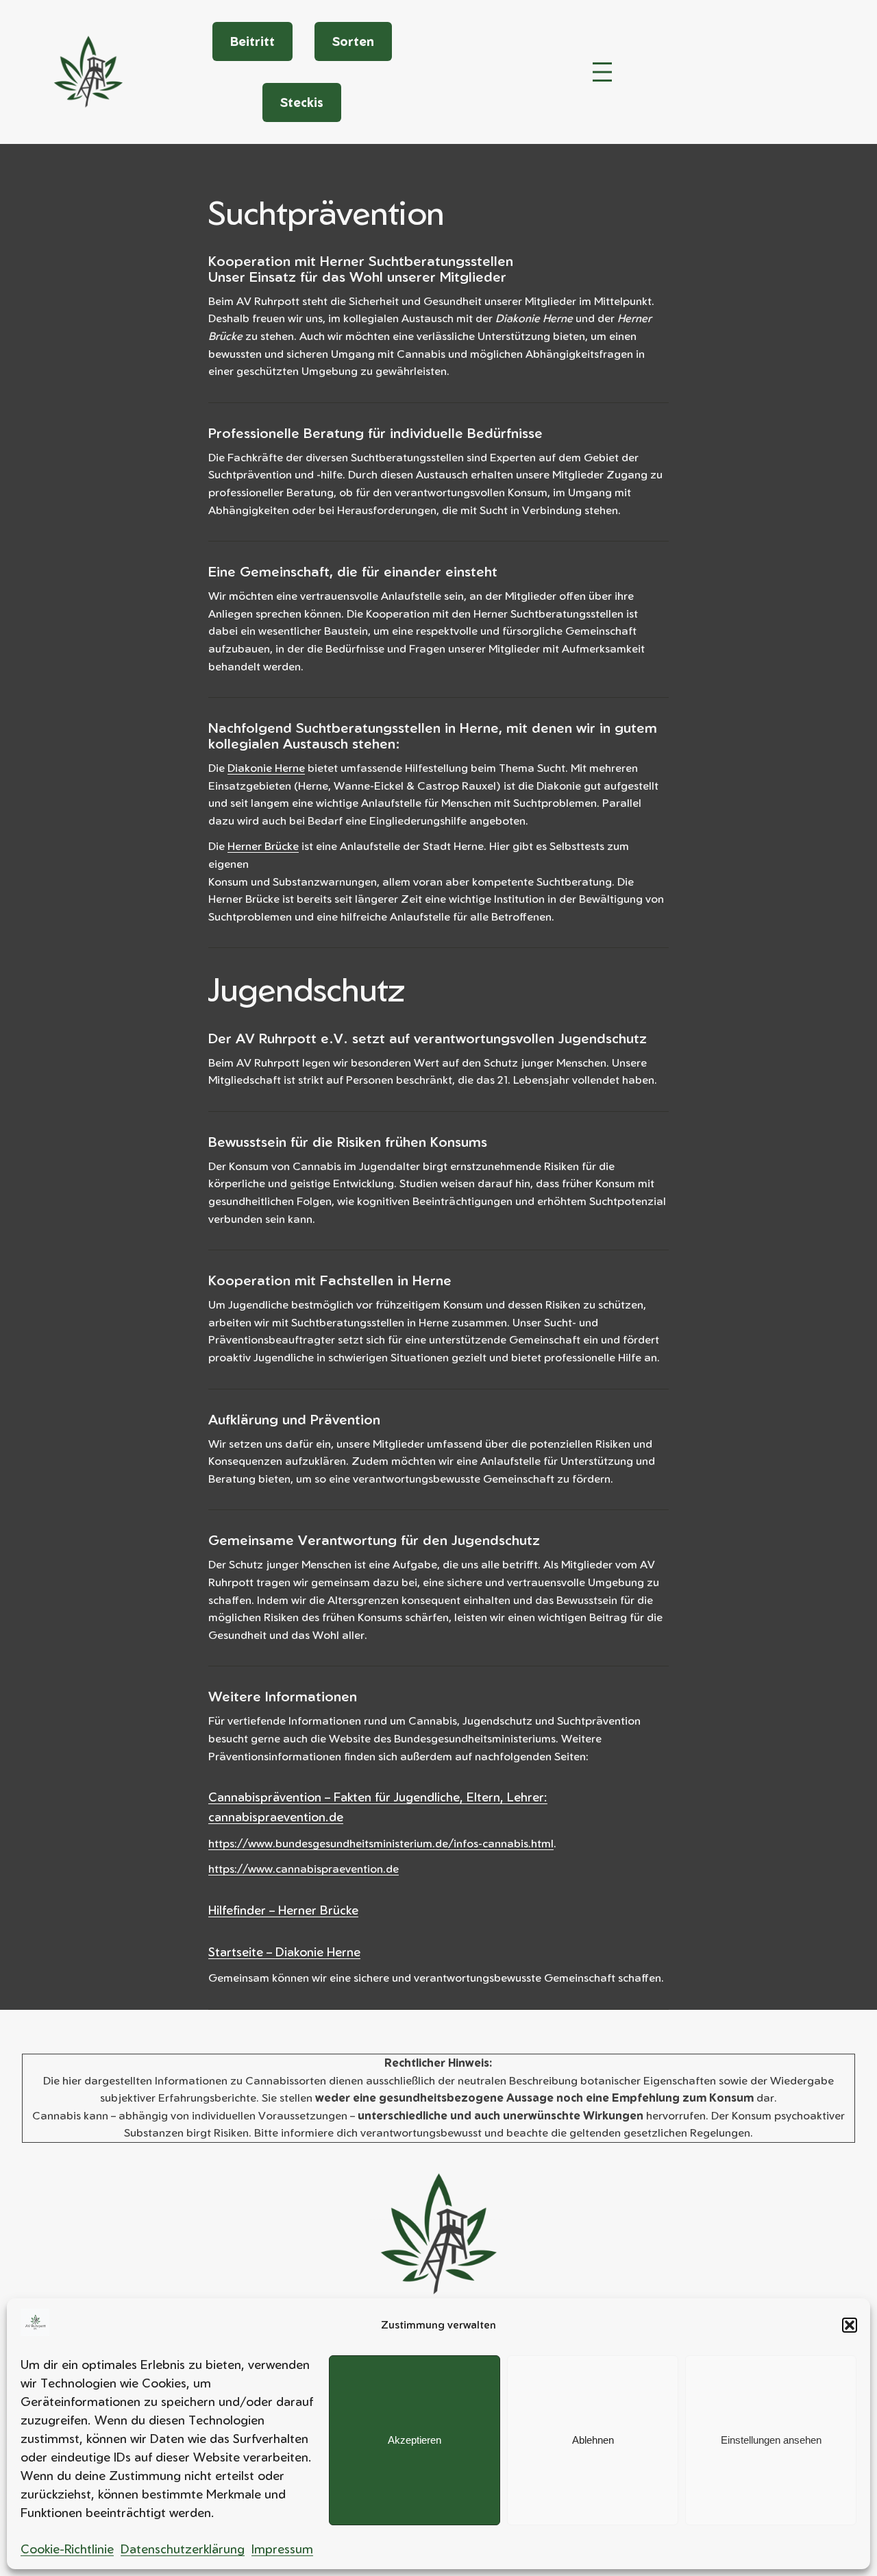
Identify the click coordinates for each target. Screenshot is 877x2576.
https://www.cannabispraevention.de (304, 1869)
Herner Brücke (263, 846)
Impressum (282, 2549)
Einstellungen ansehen (771, 2440)
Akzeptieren (415, 2440)
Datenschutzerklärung (183, 2549)
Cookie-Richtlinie (67, 2549)
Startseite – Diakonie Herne (284, 1952)
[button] (850, 2325)
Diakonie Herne (266, 768)
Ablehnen (593, 2440)
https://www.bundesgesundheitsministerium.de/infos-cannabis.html (381, 1843)
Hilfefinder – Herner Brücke (283, 1910)
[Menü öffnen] (602, 72)
